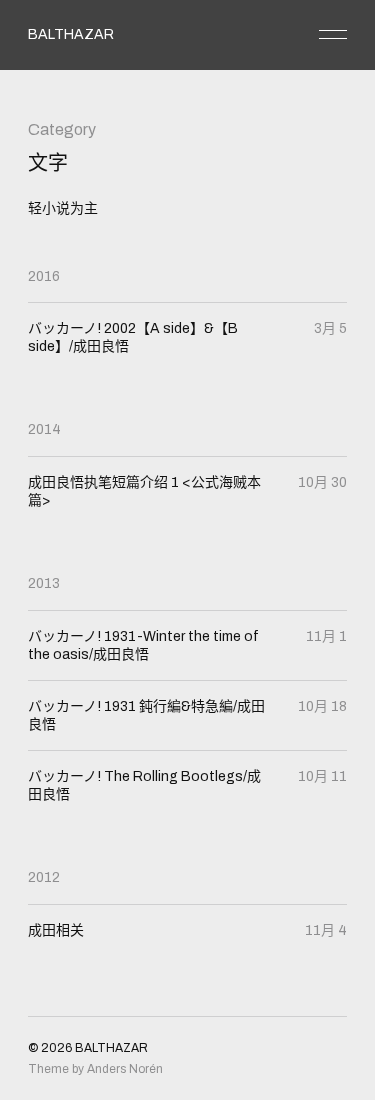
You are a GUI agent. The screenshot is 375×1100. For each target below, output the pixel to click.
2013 (44, 583)
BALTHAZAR (71, 34)
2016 (44, 276)
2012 (44, 877)
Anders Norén (125, 1069)
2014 (44, 429)
